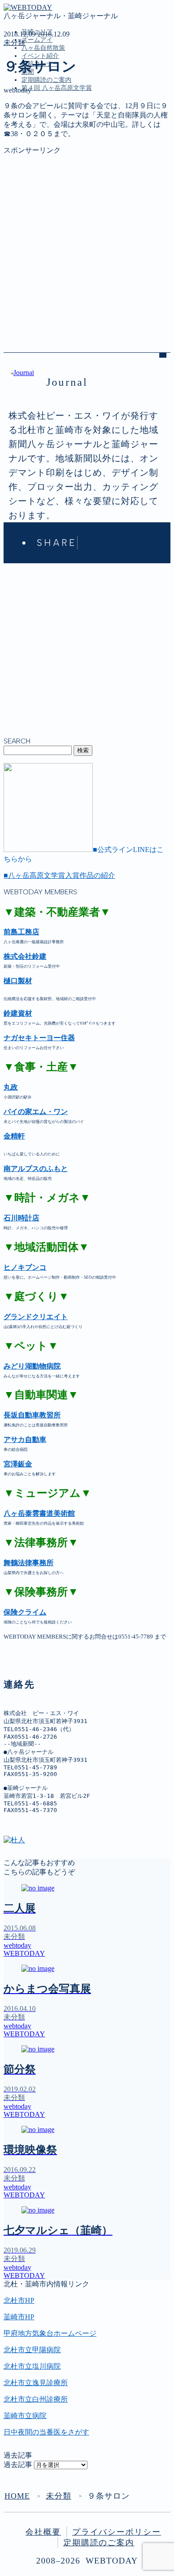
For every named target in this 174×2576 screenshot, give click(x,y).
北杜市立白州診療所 (36, 2399)
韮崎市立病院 (25, 2416)
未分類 (14, 42)
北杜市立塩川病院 (32, 2366)
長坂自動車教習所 (32, 1415)
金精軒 (14, 1136)
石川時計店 (21, 1218)
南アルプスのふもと (36, 1169)
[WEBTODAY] (28, 7)
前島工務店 (21, 932)
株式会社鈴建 (25, 956)
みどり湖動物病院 (32, 1366)
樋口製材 (18, 981)
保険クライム (25, 1612)
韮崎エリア (39, 128)
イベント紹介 (40, 56)
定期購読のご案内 (46, 80)
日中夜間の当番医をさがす (46, 2432)
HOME (17, 2496)
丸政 (11, 1087)
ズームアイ (37, 40)
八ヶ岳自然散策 (43, 48)
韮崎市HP (19, 2317)
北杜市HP (19, 2300)
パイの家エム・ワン (36, 1112)
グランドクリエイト (36, 1317)
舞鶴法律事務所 (29, 1563)
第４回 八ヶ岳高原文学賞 (57, 88)
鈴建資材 (18, 1013)
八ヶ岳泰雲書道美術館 (39, 1513)
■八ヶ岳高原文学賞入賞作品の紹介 (59, 875)
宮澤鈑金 (18, 1464)
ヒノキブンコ (25, 1267)
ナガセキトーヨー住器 (39, 1038)
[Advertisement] (87, 242)
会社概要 (43, 2532)
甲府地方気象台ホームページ (50, 2333)
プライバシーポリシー (117, 2532)
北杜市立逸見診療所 (36, 2383)
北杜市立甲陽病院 (32, 2350)
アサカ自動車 (25, 1439)
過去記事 (18, 2465)
